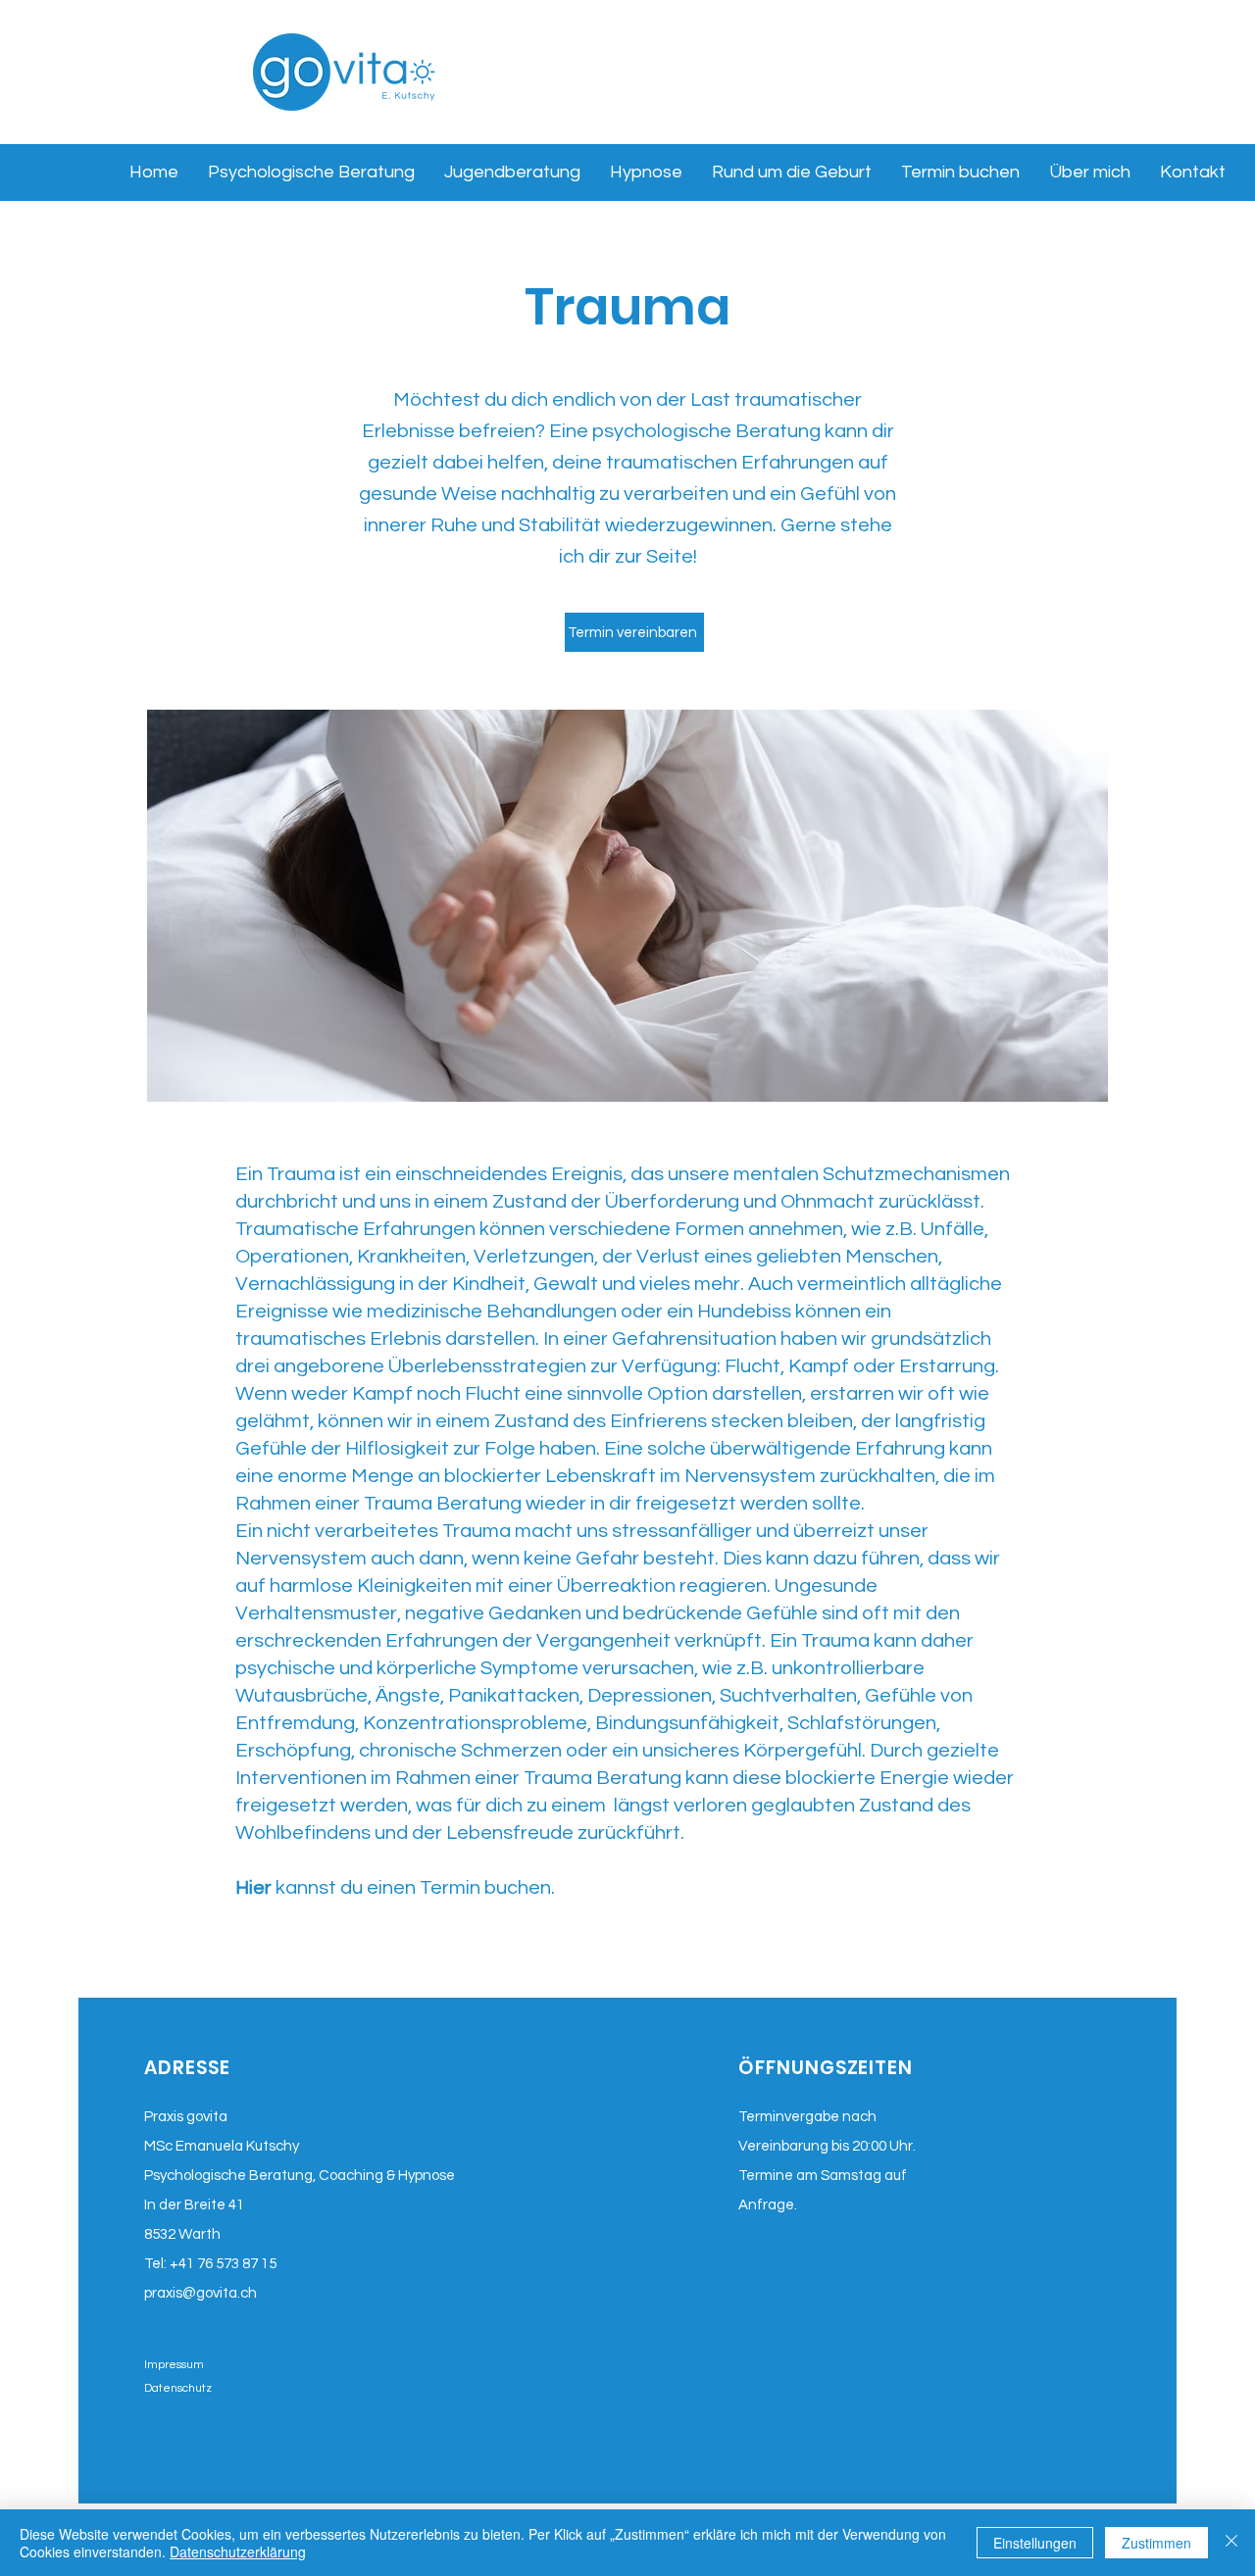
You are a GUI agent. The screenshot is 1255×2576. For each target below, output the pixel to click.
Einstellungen (1035, 2543)
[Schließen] (1231, 2543)
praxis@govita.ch (201, 2293)
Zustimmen (1156, 2543)
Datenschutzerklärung (238, 2551)
